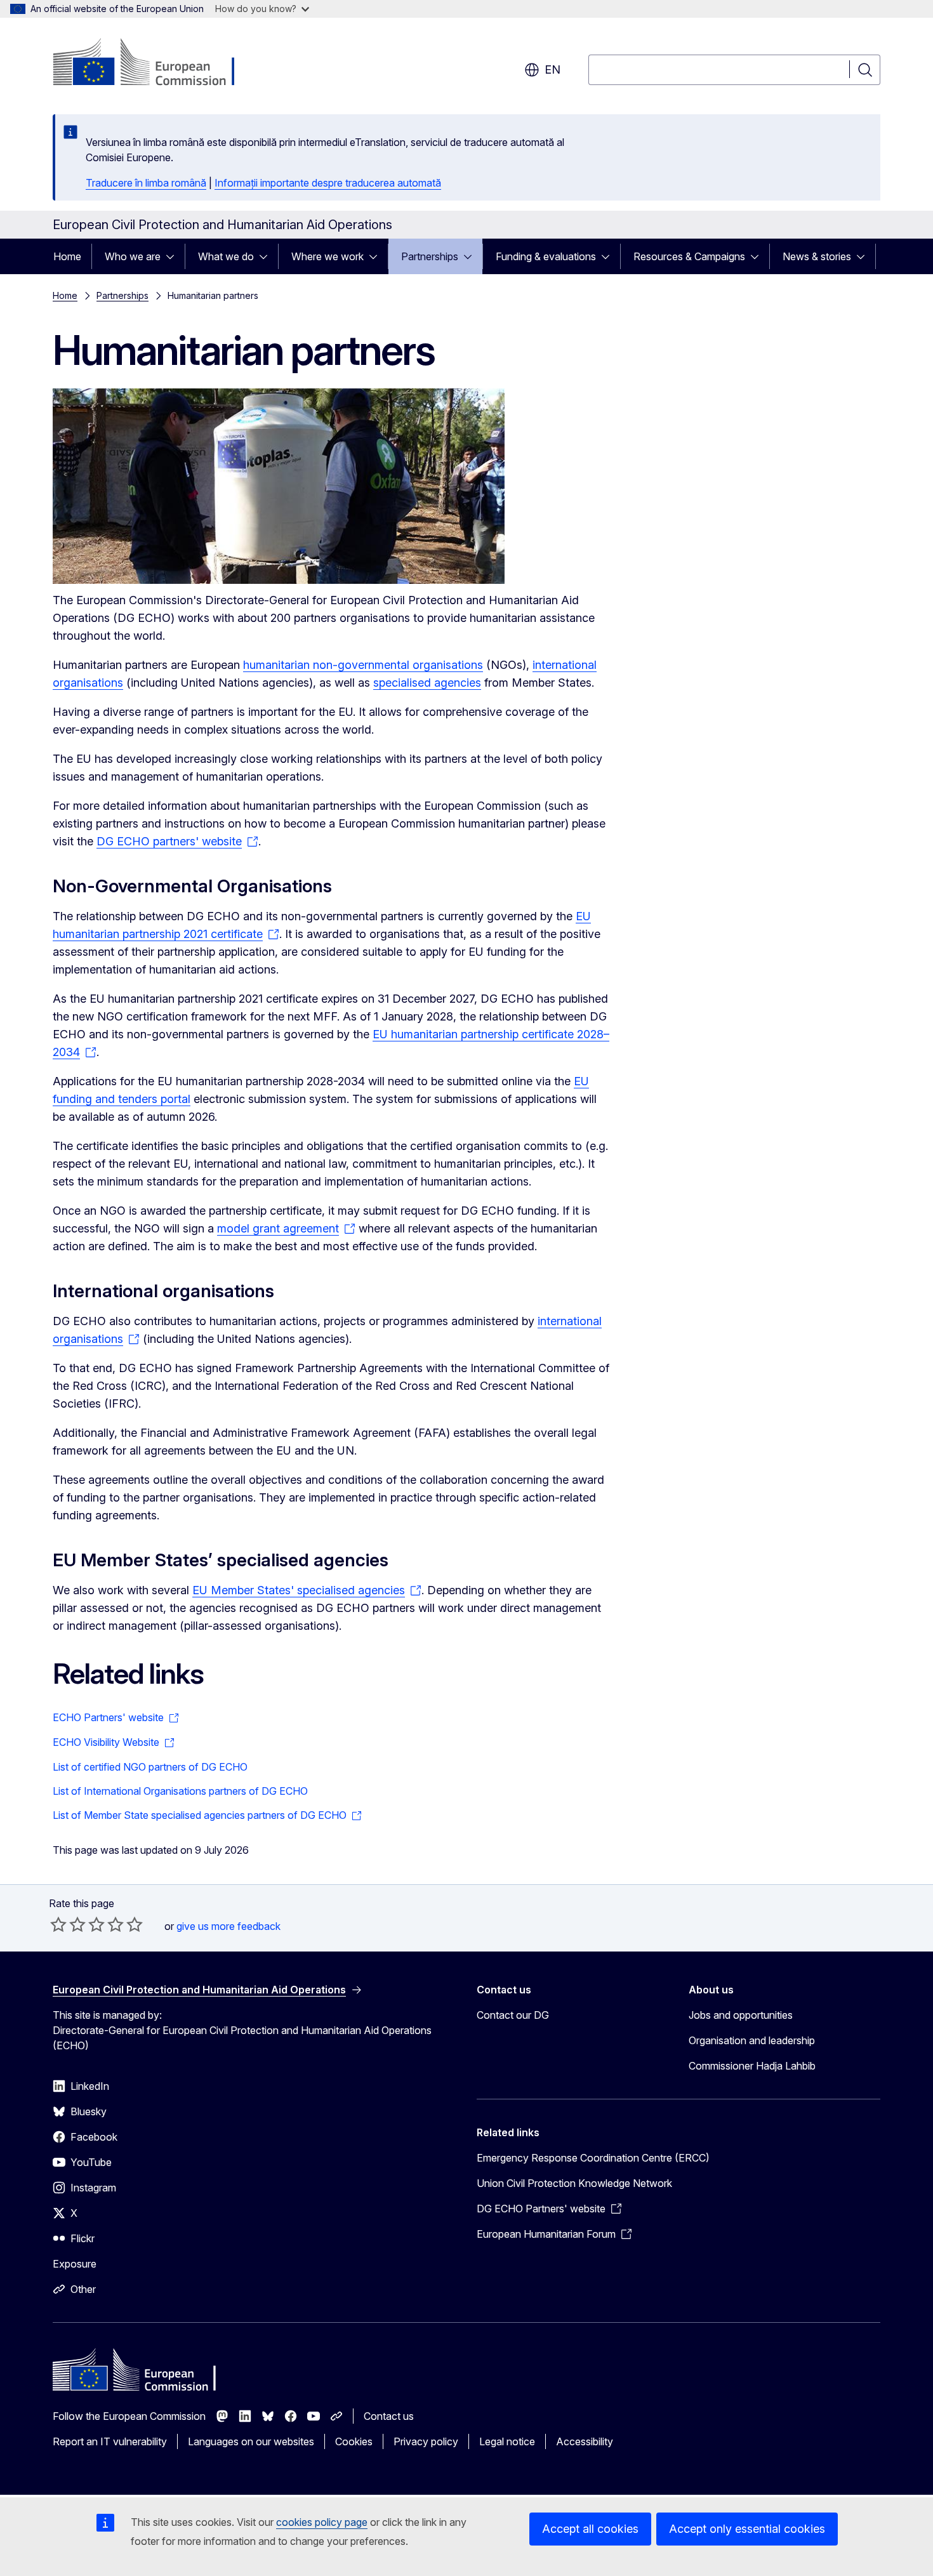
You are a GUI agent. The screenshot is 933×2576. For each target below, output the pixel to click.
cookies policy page (322, 2522)
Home (67, 256)
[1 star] (58, 1924)
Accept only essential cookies (747, 2529)
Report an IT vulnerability (110, 2441)
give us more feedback (228, 1926)
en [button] (553, 69)
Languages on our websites (251, 2441)
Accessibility (585, 2441)
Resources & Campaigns (689, 256)
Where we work (328, 256)
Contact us (389, 2416)
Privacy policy (426, 2441)
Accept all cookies (590, 2529)
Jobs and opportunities (741, 2015)
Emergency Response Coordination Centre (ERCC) (593, 2158)
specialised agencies (427, 683)
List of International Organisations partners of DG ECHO (180, 1791)
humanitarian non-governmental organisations (363, 665)
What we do (226, 256)
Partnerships (430, 256)
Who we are (133, 256)
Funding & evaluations (546, 256)
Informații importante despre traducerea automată (328, 183)
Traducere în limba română (146, 183)
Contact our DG (513, 2015)
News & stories (817, 256)
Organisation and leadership (752, 2040)
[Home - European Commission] (155, 63)
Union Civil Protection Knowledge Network (574, 2183)
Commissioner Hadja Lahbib (752, 2066)
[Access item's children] (174, 256)
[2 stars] (68, 1924)
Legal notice (507, 2441)
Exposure (75, 2264)
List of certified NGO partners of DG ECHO (150, 1767)
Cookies (354, 2441)
